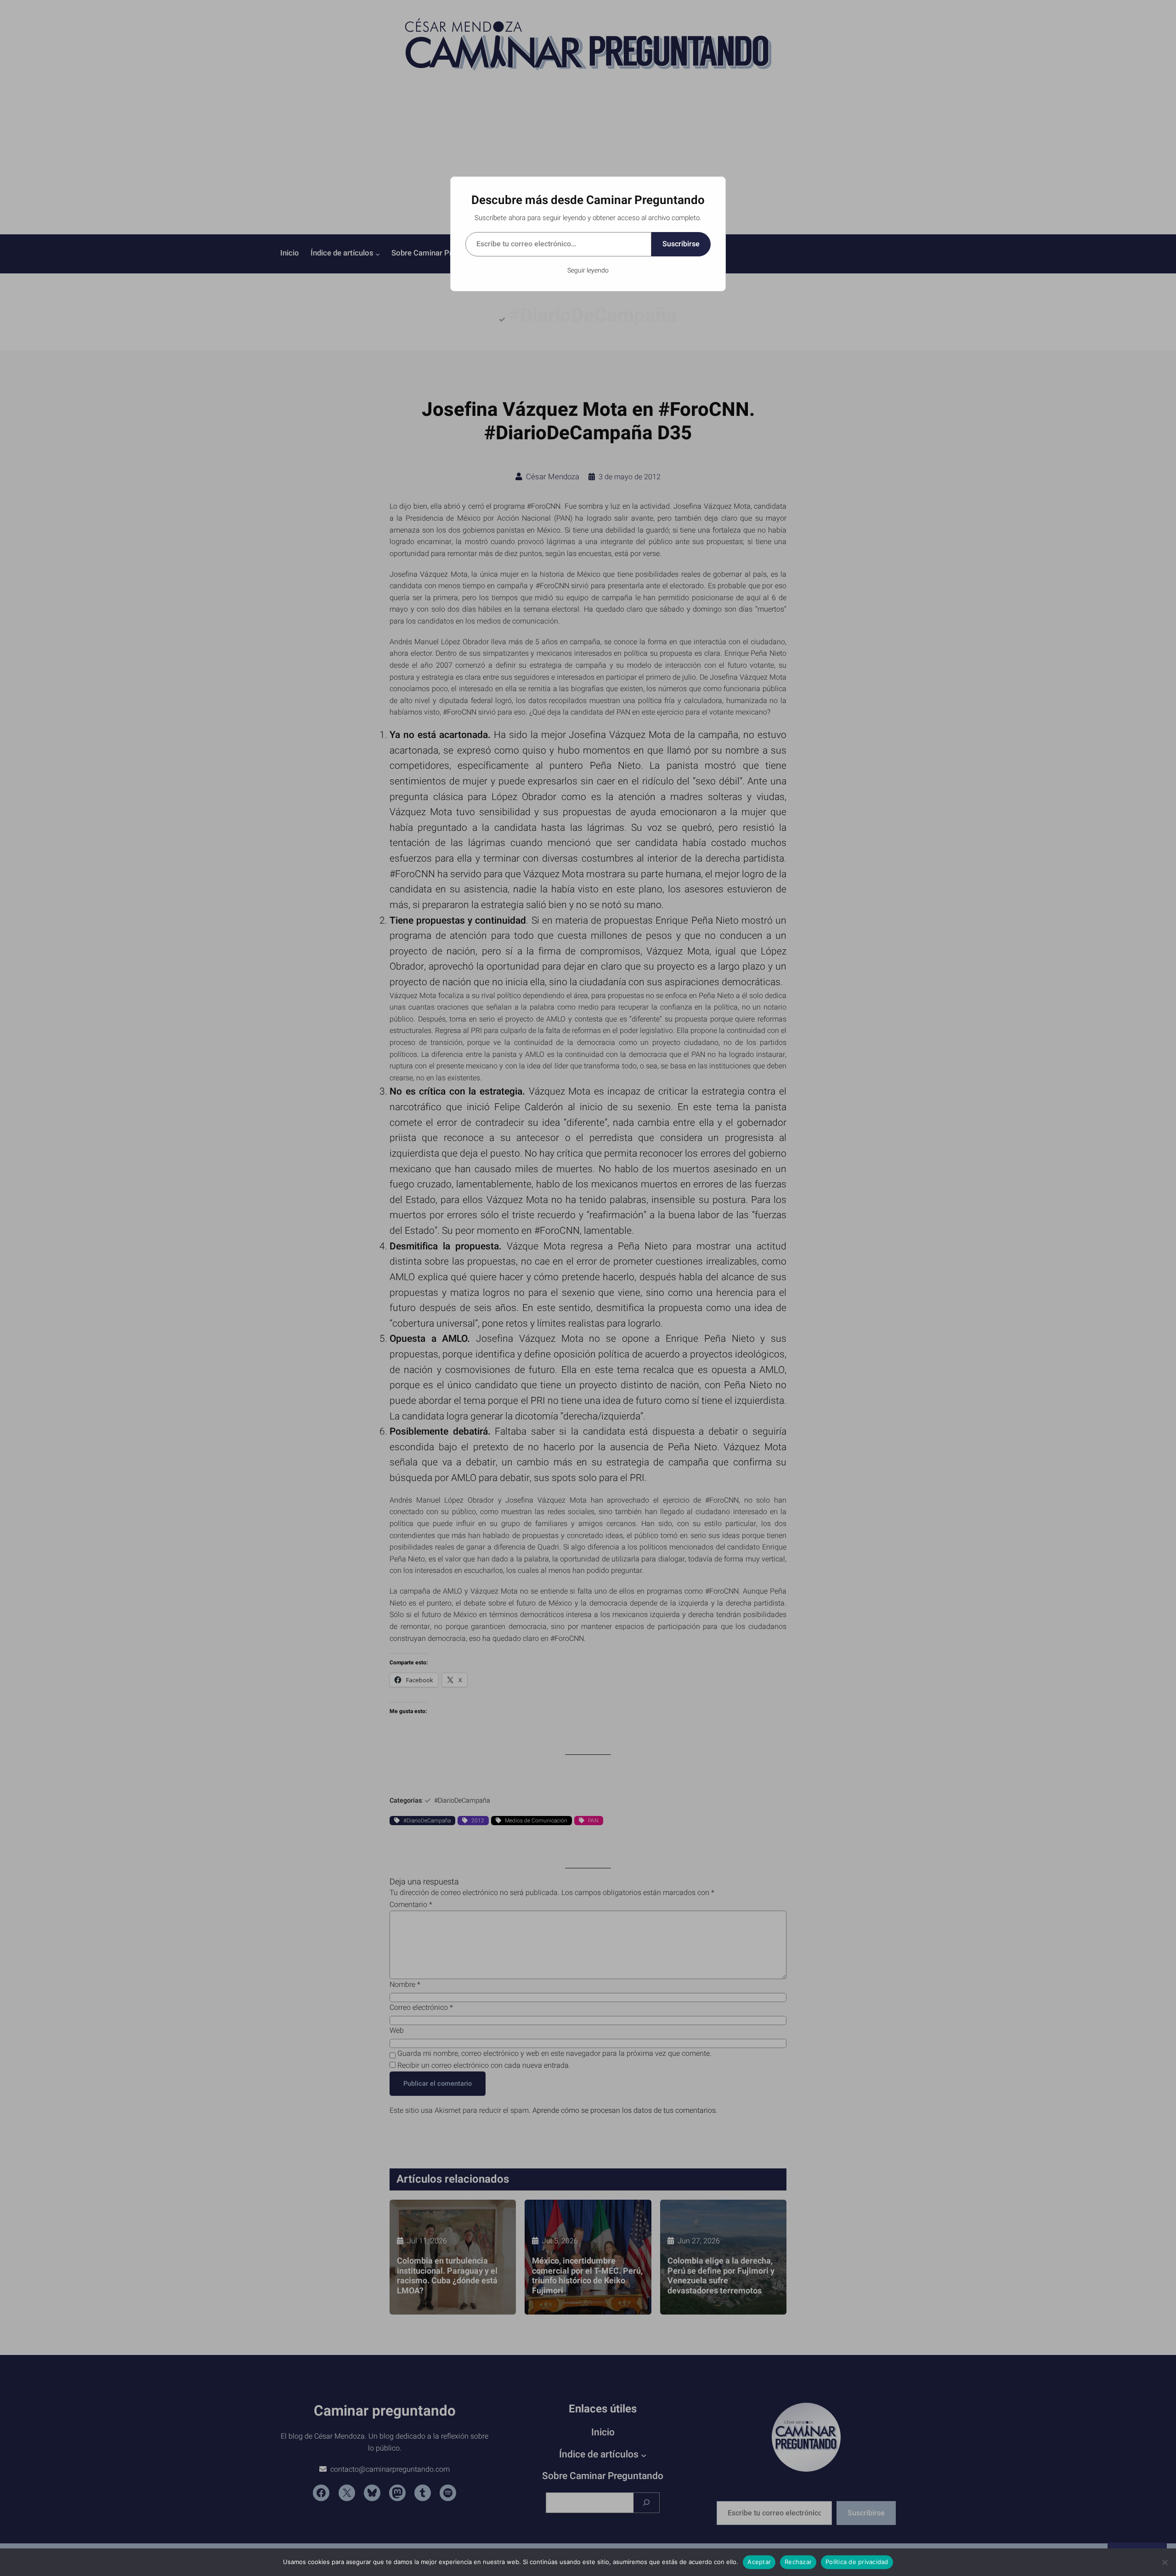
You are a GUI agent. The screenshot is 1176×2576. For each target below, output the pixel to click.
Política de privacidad (857, 2562)
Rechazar (798, 2562)
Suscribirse (681, 244)
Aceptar (759, 2562)
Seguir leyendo (588, 270)
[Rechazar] (1165, 2562)
